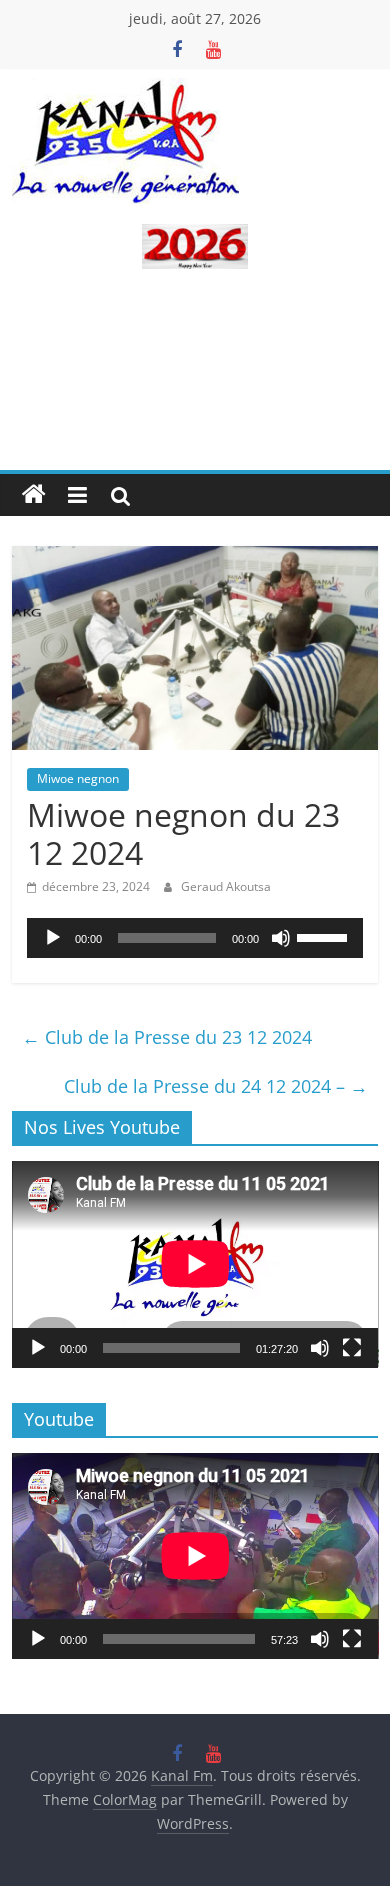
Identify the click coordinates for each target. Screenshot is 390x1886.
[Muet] (281, 938)
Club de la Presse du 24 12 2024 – (216, 1086)
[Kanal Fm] (34, 495)
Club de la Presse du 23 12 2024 (167, 1037)
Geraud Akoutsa (226, 886)
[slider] (325, 936)
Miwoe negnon (78, 778)
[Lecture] (53, 938)
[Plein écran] (352, 1348)
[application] (195, 938)
